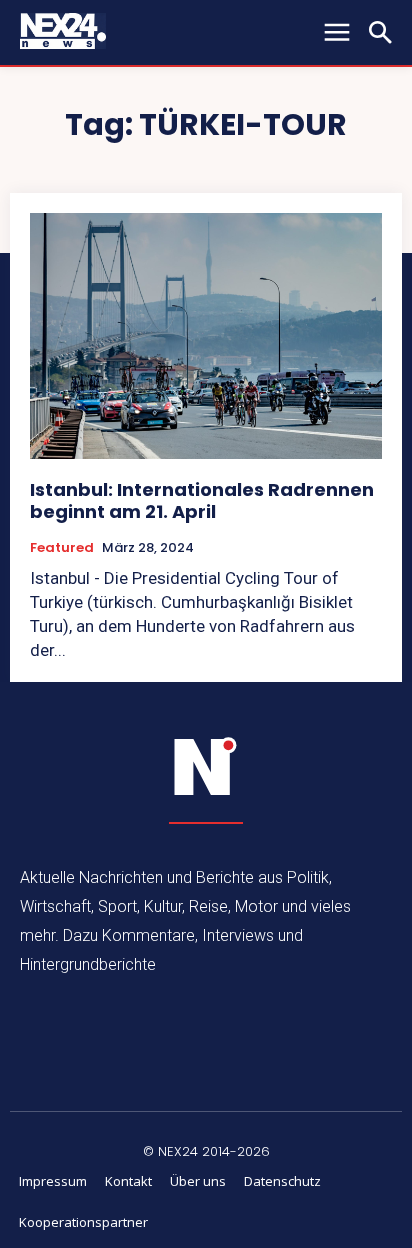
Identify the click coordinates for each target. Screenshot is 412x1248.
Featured (62, 548)
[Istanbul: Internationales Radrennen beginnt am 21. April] (206, 336)
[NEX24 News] (206, 767)
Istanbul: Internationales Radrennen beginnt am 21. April (202, 500)
